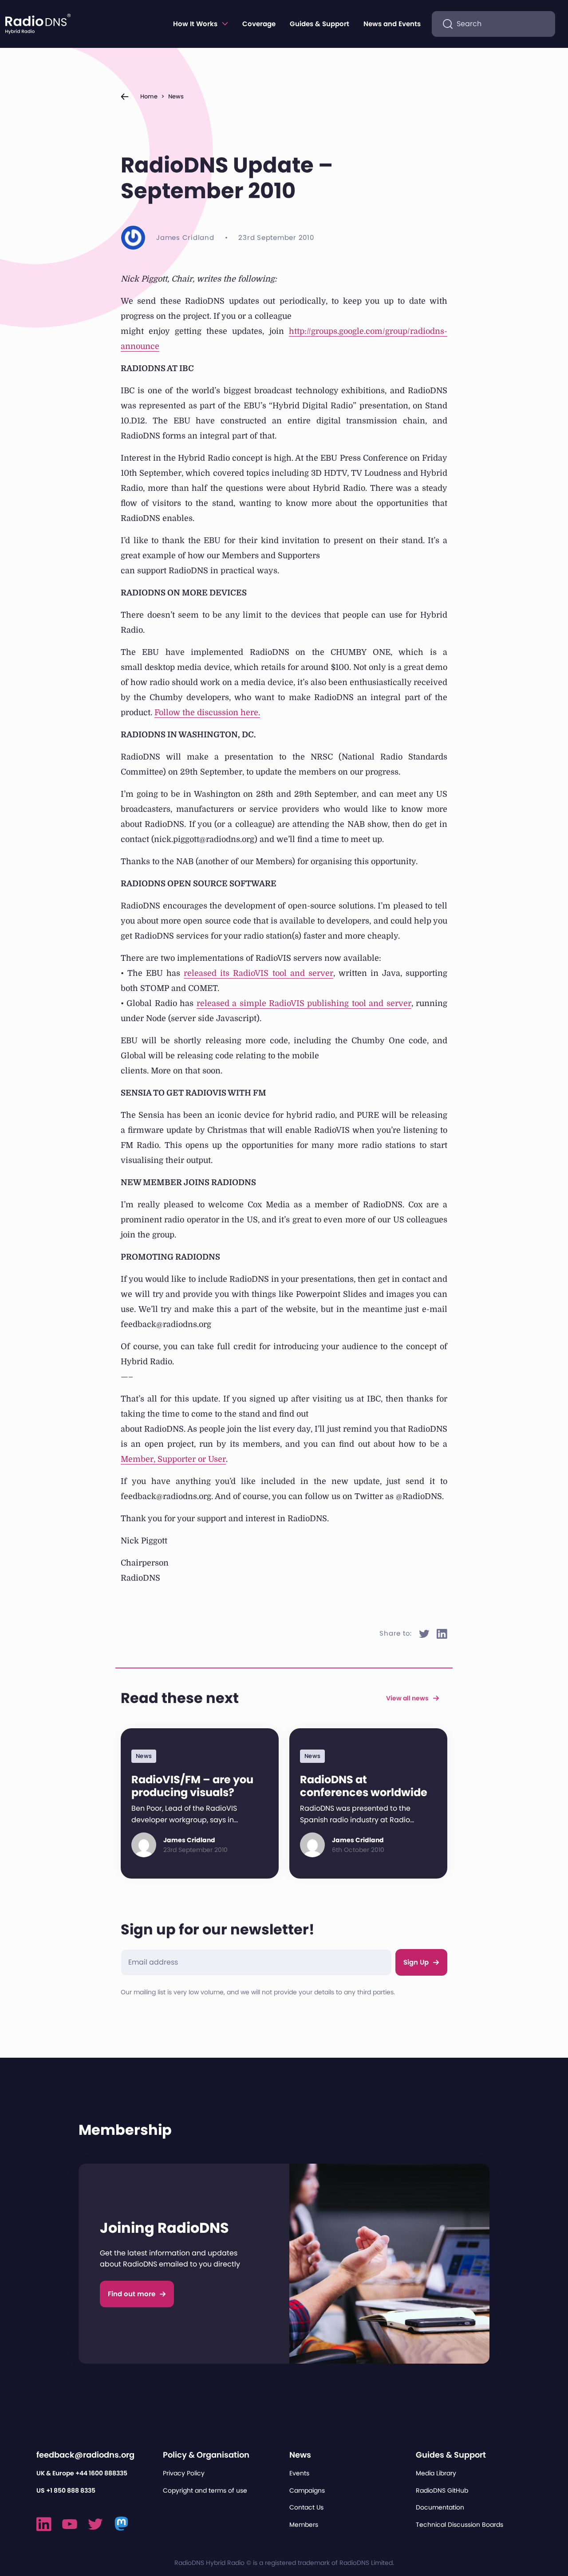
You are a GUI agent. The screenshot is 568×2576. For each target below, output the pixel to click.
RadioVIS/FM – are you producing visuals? (192, 1786)
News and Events (392, 24)
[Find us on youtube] (70, 2524)
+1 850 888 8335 (71, 2490)
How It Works (195, 24)
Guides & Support (319, 24)
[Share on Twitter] (424, 1634)
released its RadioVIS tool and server (258, 973)
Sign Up (416, 1962)
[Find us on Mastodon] (122, 2524)
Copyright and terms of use (205, 2490)
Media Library (436, 2473)
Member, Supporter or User (173, 1459)
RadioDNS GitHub (442, 2490)
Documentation (440, 2507)
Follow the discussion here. (207, 713)
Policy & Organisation (206, 2455)
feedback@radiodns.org (85, 2455)
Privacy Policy (184, 2473)
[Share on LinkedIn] (442, 1634)
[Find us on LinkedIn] (44, 2524)
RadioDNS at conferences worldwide (364, 1786)
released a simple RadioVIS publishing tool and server (304, 1003)
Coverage (259, 24)
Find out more (132, 2294)
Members (304, 2525)
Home (149, 96)
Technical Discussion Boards (460, 2525)
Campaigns (307, 2490)
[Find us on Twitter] (95, 2524)
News (176, 96)
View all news (407, 1698)
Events (299, 2473)
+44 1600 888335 (101, 2473)
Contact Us (306, 2507)
